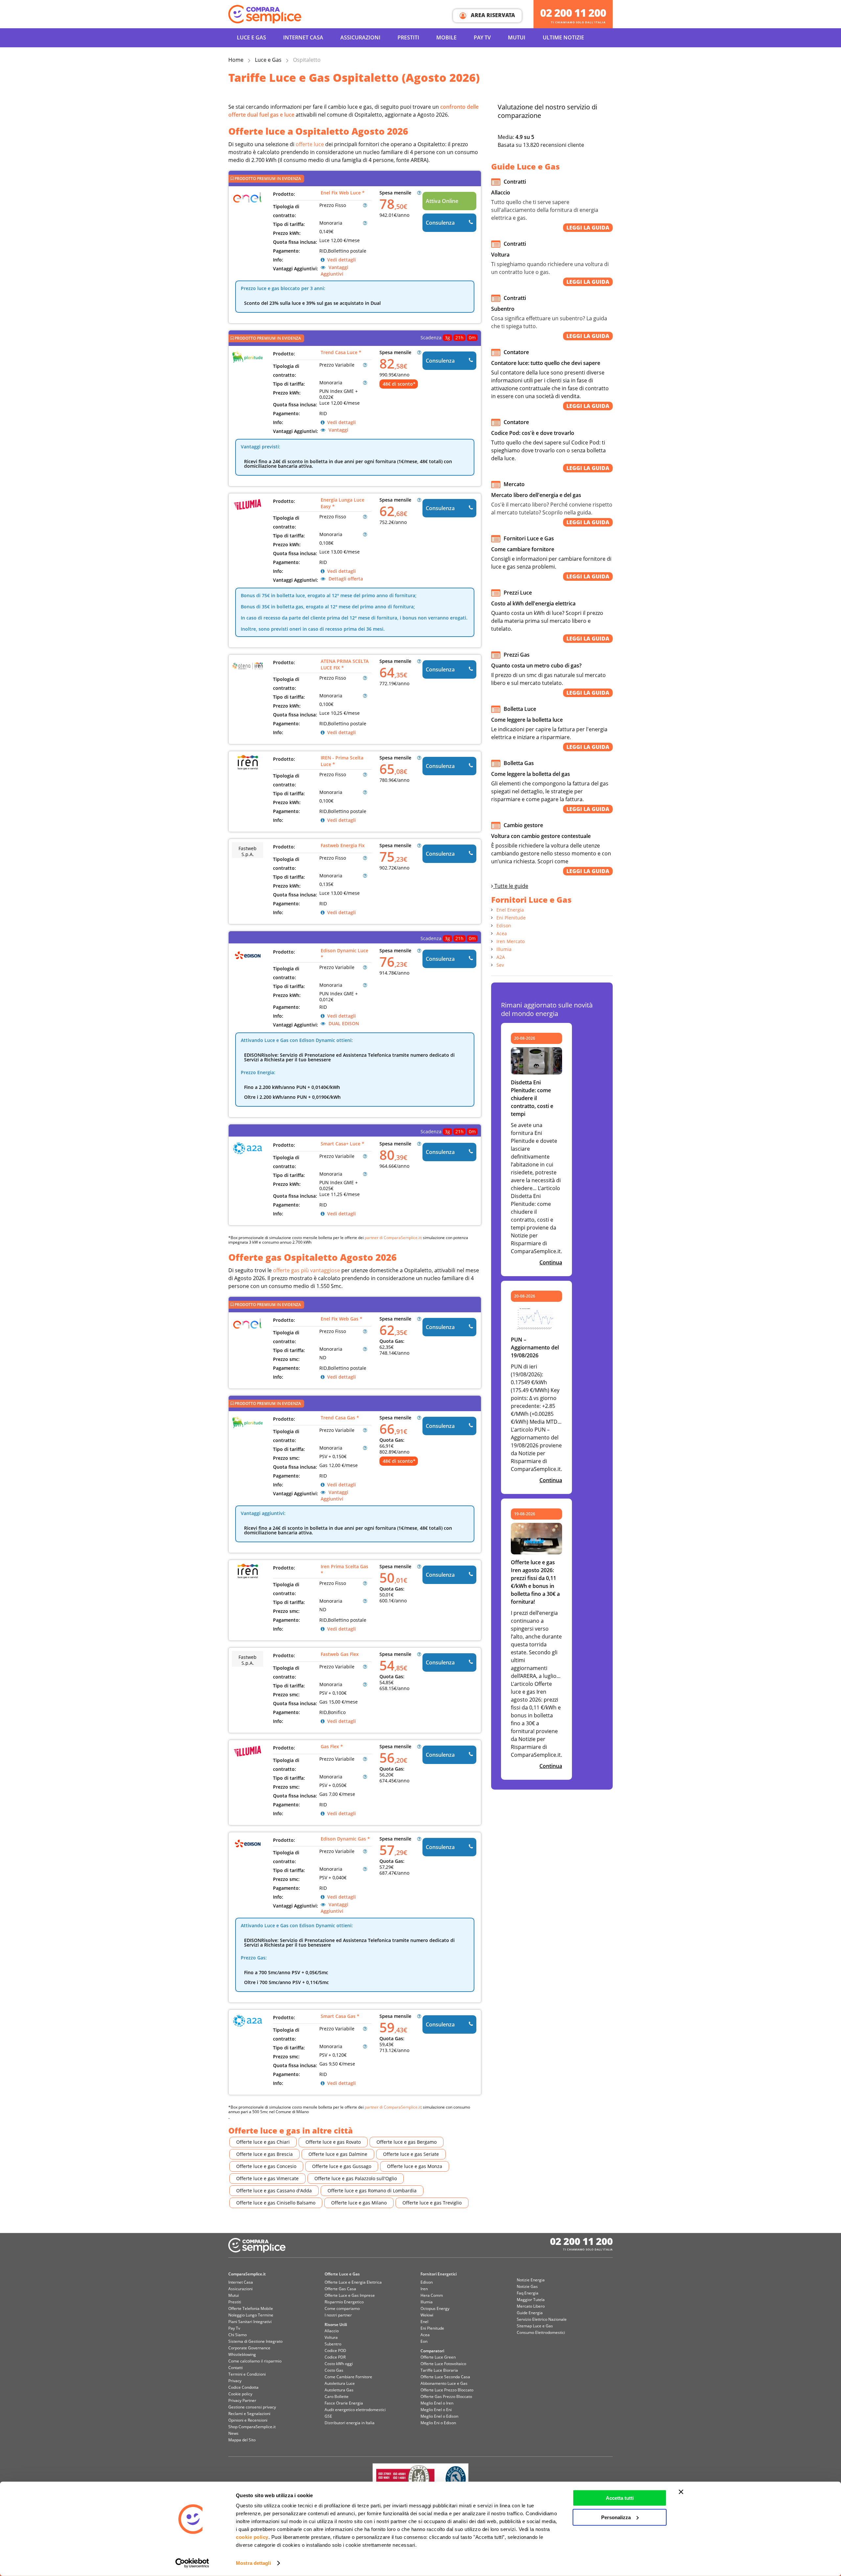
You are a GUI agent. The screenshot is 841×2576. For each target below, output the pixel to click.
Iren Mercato (511, 941)
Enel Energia (510, 910)
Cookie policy (240, 2394)
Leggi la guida (588, 228)
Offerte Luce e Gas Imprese (350, 2295)
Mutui (517, 37)
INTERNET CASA (303, 37)
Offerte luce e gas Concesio (266, 2166)
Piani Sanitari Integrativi (250, 2322)
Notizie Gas (527, 2286)
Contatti (236, 2368)
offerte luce (310, 144)
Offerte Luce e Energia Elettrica (353, 2282)
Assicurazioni (360, 37)
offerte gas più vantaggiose (307, 1270)
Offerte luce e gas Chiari (263, 2142)
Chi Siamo (238, 2335)
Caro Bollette (337, 2396)
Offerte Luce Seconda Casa (445, 2377)
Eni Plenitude (511, 918)
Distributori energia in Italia (350, 2423)
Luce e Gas (251, 37)
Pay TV (482, 37)
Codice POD (335, 2350)
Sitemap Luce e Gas (535, 2326)
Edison (504, 926)
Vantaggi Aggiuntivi (334, 271)
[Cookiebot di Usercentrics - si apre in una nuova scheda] (192, 2563)
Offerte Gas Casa (340, 2289)
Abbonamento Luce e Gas (444, 2383)
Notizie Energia (531, 2280)
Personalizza (616, 2517)
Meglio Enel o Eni (436, 2410)
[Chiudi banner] (681, 2492)
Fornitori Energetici (439, 2274)
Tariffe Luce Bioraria (439, 2370)
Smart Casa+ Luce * (342, 1144)
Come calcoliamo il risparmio (255, 2361)
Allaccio (332, 2331)
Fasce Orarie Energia (344, 2403)
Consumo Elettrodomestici (541, 2332)
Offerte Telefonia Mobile (251, 2308)
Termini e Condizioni (247, 2374)
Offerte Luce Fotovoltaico (443, 2364)
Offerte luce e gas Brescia (264, 2154)
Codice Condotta (243, 2387)
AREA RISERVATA (492, 15)
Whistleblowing (242, 2354)
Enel (424, 2322)
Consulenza (440, 223)
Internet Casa (241, 2282)
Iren (424, 2289)
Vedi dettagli (341, 260)
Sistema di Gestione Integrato (255, 2341)
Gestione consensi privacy (252, 2407)
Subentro (333, 2344)
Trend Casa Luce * (341, 352)
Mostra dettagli (253, 2563)
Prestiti (408, 37)
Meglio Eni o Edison (438, 2423)
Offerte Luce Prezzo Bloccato (447, 2390)
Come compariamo (342, 2308)
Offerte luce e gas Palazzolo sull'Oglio (356, 2178)
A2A (501, 957)
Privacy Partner (242, 2400)
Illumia (504, 949)
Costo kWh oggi (339, 2364)
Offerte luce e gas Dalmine (338, 2154)
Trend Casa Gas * (340, 1418)
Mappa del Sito (242, 2440)
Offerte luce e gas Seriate (411, 2154)
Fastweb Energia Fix (343, 845)
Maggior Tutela (531, 2300)
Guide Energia (530, 2313)
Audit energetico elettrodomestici (355, 2410)
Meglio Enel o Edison (439, 2416)
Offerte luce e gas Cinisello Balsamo (276, 2203)
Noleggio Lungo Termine (251, 2315)
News (233, 2433)
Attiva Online (442, 201)
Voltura (331, 2337)
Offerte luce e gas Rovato (333, 2142)
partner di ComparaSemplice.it (393, 1238)
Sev (500, 965)
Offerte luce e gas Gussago (342, 2166)
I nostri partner (338, 2315)
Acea (502, 933)
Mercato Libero (531, 2306)
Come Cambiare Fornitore (348, 2377)
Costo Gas (334, 2370)
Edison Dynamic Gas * (345, 1839)
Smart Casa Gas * (340, 2016)
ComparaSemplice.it (247, 2274)
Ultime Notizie (563, 37)
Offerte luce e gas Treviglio (432, 2203)
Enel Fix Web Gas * (341, 1319)
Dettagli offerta (345, 579)
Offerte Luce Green (438, 2357)
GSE (328, 2416)
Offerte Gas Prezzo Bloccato (446, 2396)
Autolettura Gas (339, 2390)
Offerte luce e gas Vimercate (267, 2178)
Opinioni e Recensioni (248, 2420)
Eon (424, 2341)
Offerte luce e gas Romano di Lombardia (372, 2191)
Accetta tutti (620, 2498)
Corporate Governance (249, 2348)
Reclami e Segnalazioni (249, 2414)
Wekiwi (427, 2315)
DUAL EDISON (343, 1023)
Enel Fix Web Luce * (343, 193)
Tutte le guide (511, 886)
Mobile (446, 37)
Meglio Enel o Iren (437, 2403)
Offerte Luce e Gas (342, 2274)
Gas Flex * (332, 1746)
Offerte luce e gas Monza (415, 2166)
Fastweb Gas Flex (340, 1654)
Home (236, 60)
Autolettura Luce (340, 2383)
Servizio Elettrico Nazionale (542, 2319)
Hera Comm (432, 2295)
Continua (551, 1262)
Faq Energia (528, 2293)
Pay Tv (234, 2328)
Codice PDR (335, 2357)
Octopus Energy (435, 2308)
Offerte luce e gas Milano (359, 2203)
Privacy (235, 2381)
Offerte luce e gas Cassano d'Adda (274, 2191)
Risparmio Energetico (344, 2302)
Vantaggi (338, 430)
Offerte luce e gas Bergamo (407, 2142)
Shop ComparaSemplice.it (252, 2427)
